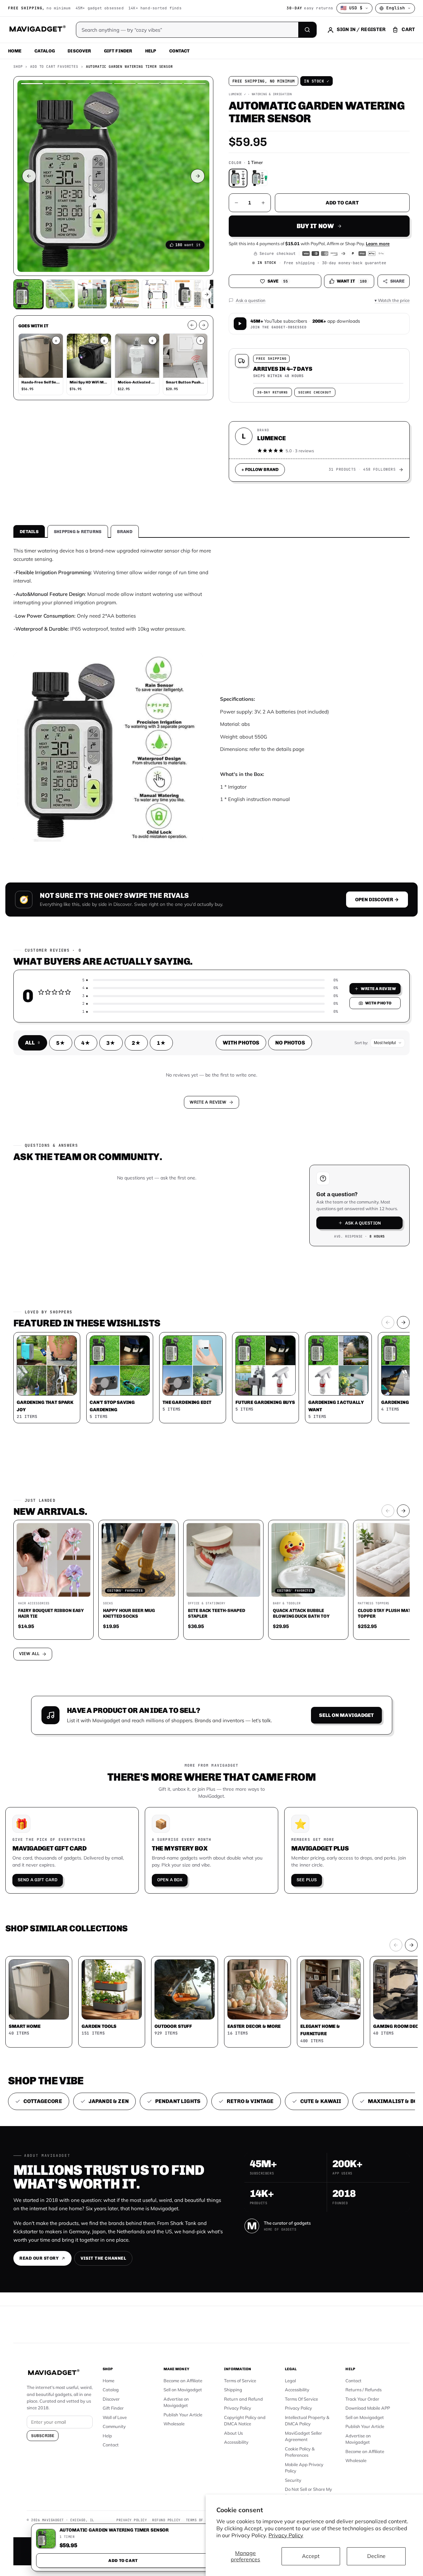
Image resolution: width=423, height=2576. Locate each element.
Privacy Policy (286, 2535)
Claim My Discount (212, 1321)
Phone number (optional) (151, 1236)
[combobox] (138, 1252)
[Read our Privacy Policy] (300, 1287)
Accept (311, 2556)
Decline (376, 2556)
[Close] (304, 1161)
